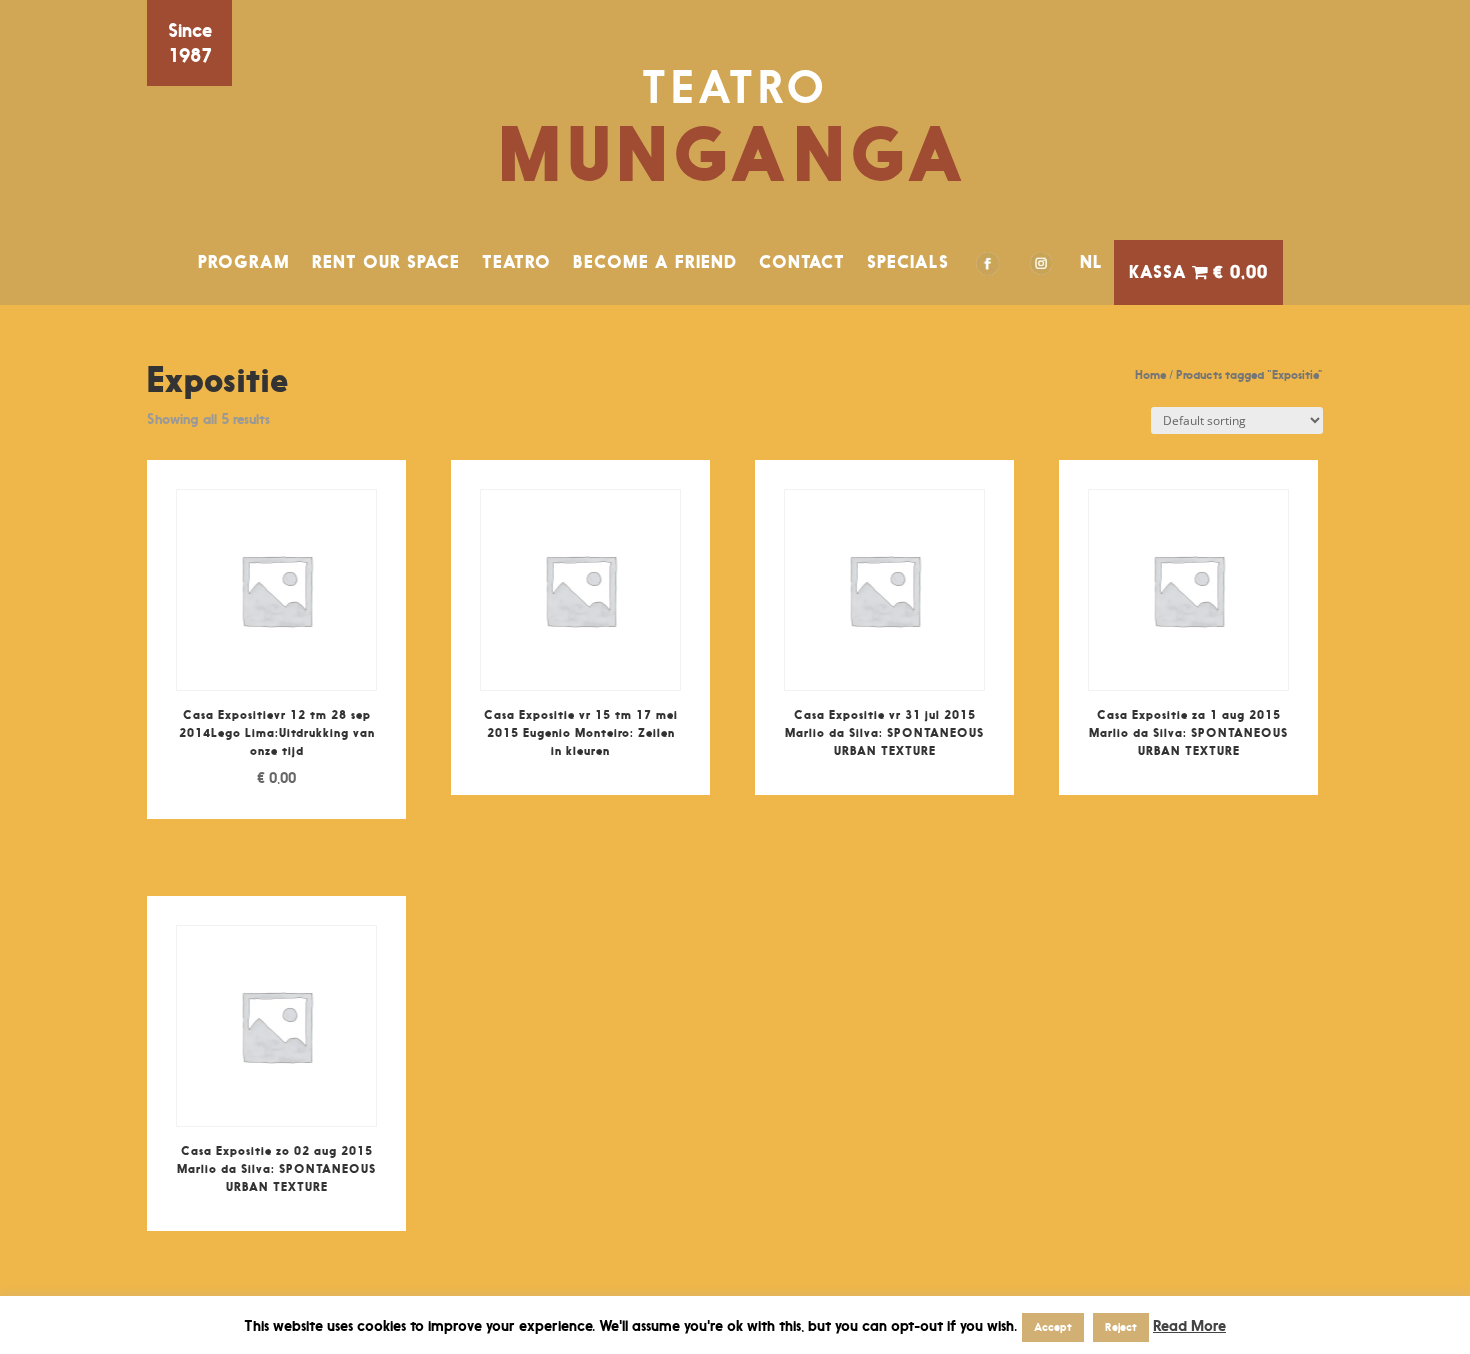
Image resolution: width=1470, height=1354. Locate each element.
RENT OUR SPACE (386, 262)
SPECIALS (908, 262)
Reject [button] (1121, 1327)
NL (1091, 262)
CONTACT (802, 262)
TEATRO (516, 262)
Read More (1189, 1325)
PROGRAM (244, 262)
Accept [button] (1053, 1327)
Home (1150, 374)
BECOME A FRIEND (655, 262)
